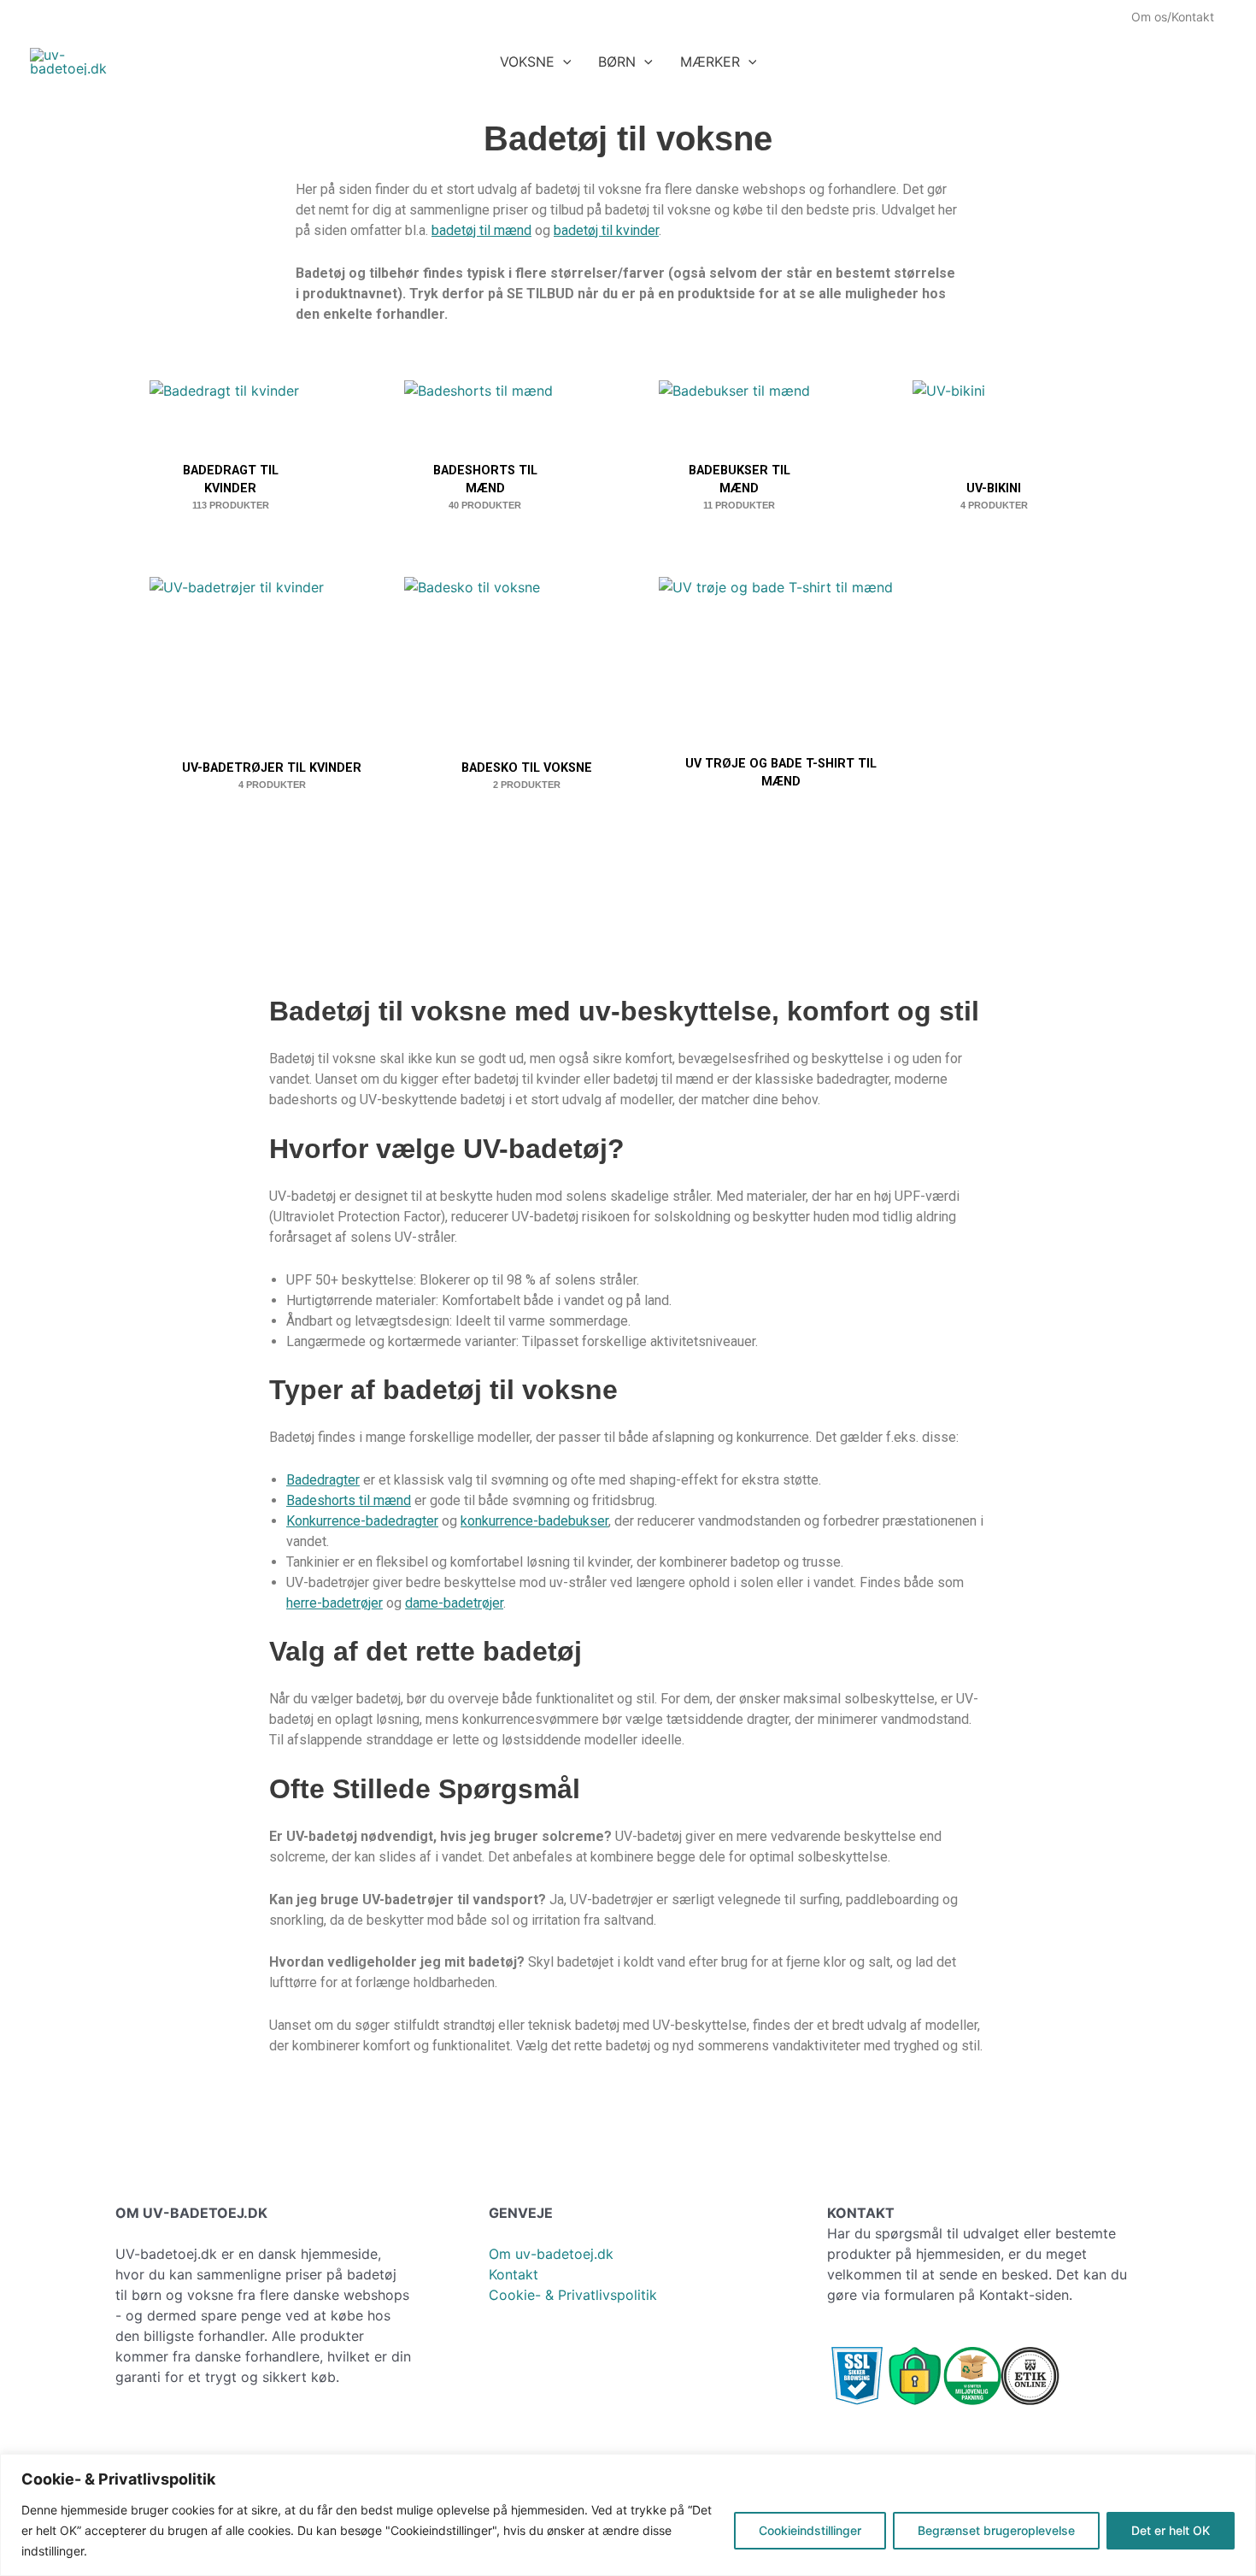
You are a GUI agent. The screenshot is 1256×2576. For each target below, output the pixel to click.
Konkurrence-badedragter (362, 1521)
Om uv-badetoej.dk (551, 2254)
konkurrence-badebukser (534, 1521)
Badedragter (323, 1480)
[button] (563, 62)
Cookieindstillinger (810, 2530)
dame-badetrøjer (454, 1603)
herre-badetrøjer (335, 1603)
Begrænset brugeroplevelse (996, 2530)
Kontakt (514, 2274)
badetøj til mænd (481, 230)
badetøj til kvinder (606, 230)
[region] (628, 2515)
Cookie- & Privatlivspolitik (573, 2295)
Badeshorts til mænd (349, 1500)
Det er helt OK (1171, 2530)
